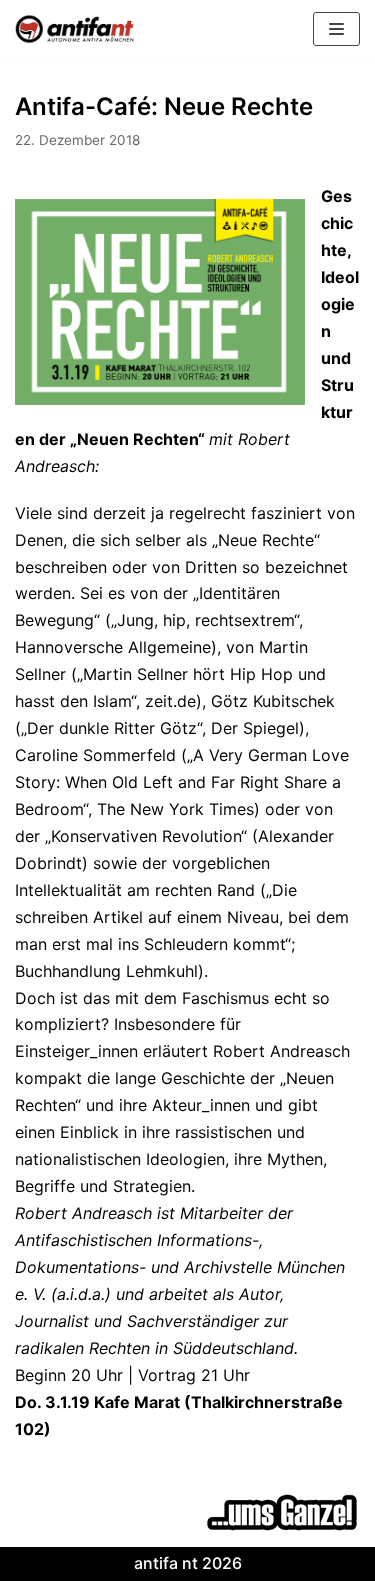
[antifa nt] (75, 29)
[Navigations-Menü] (336, 29)
